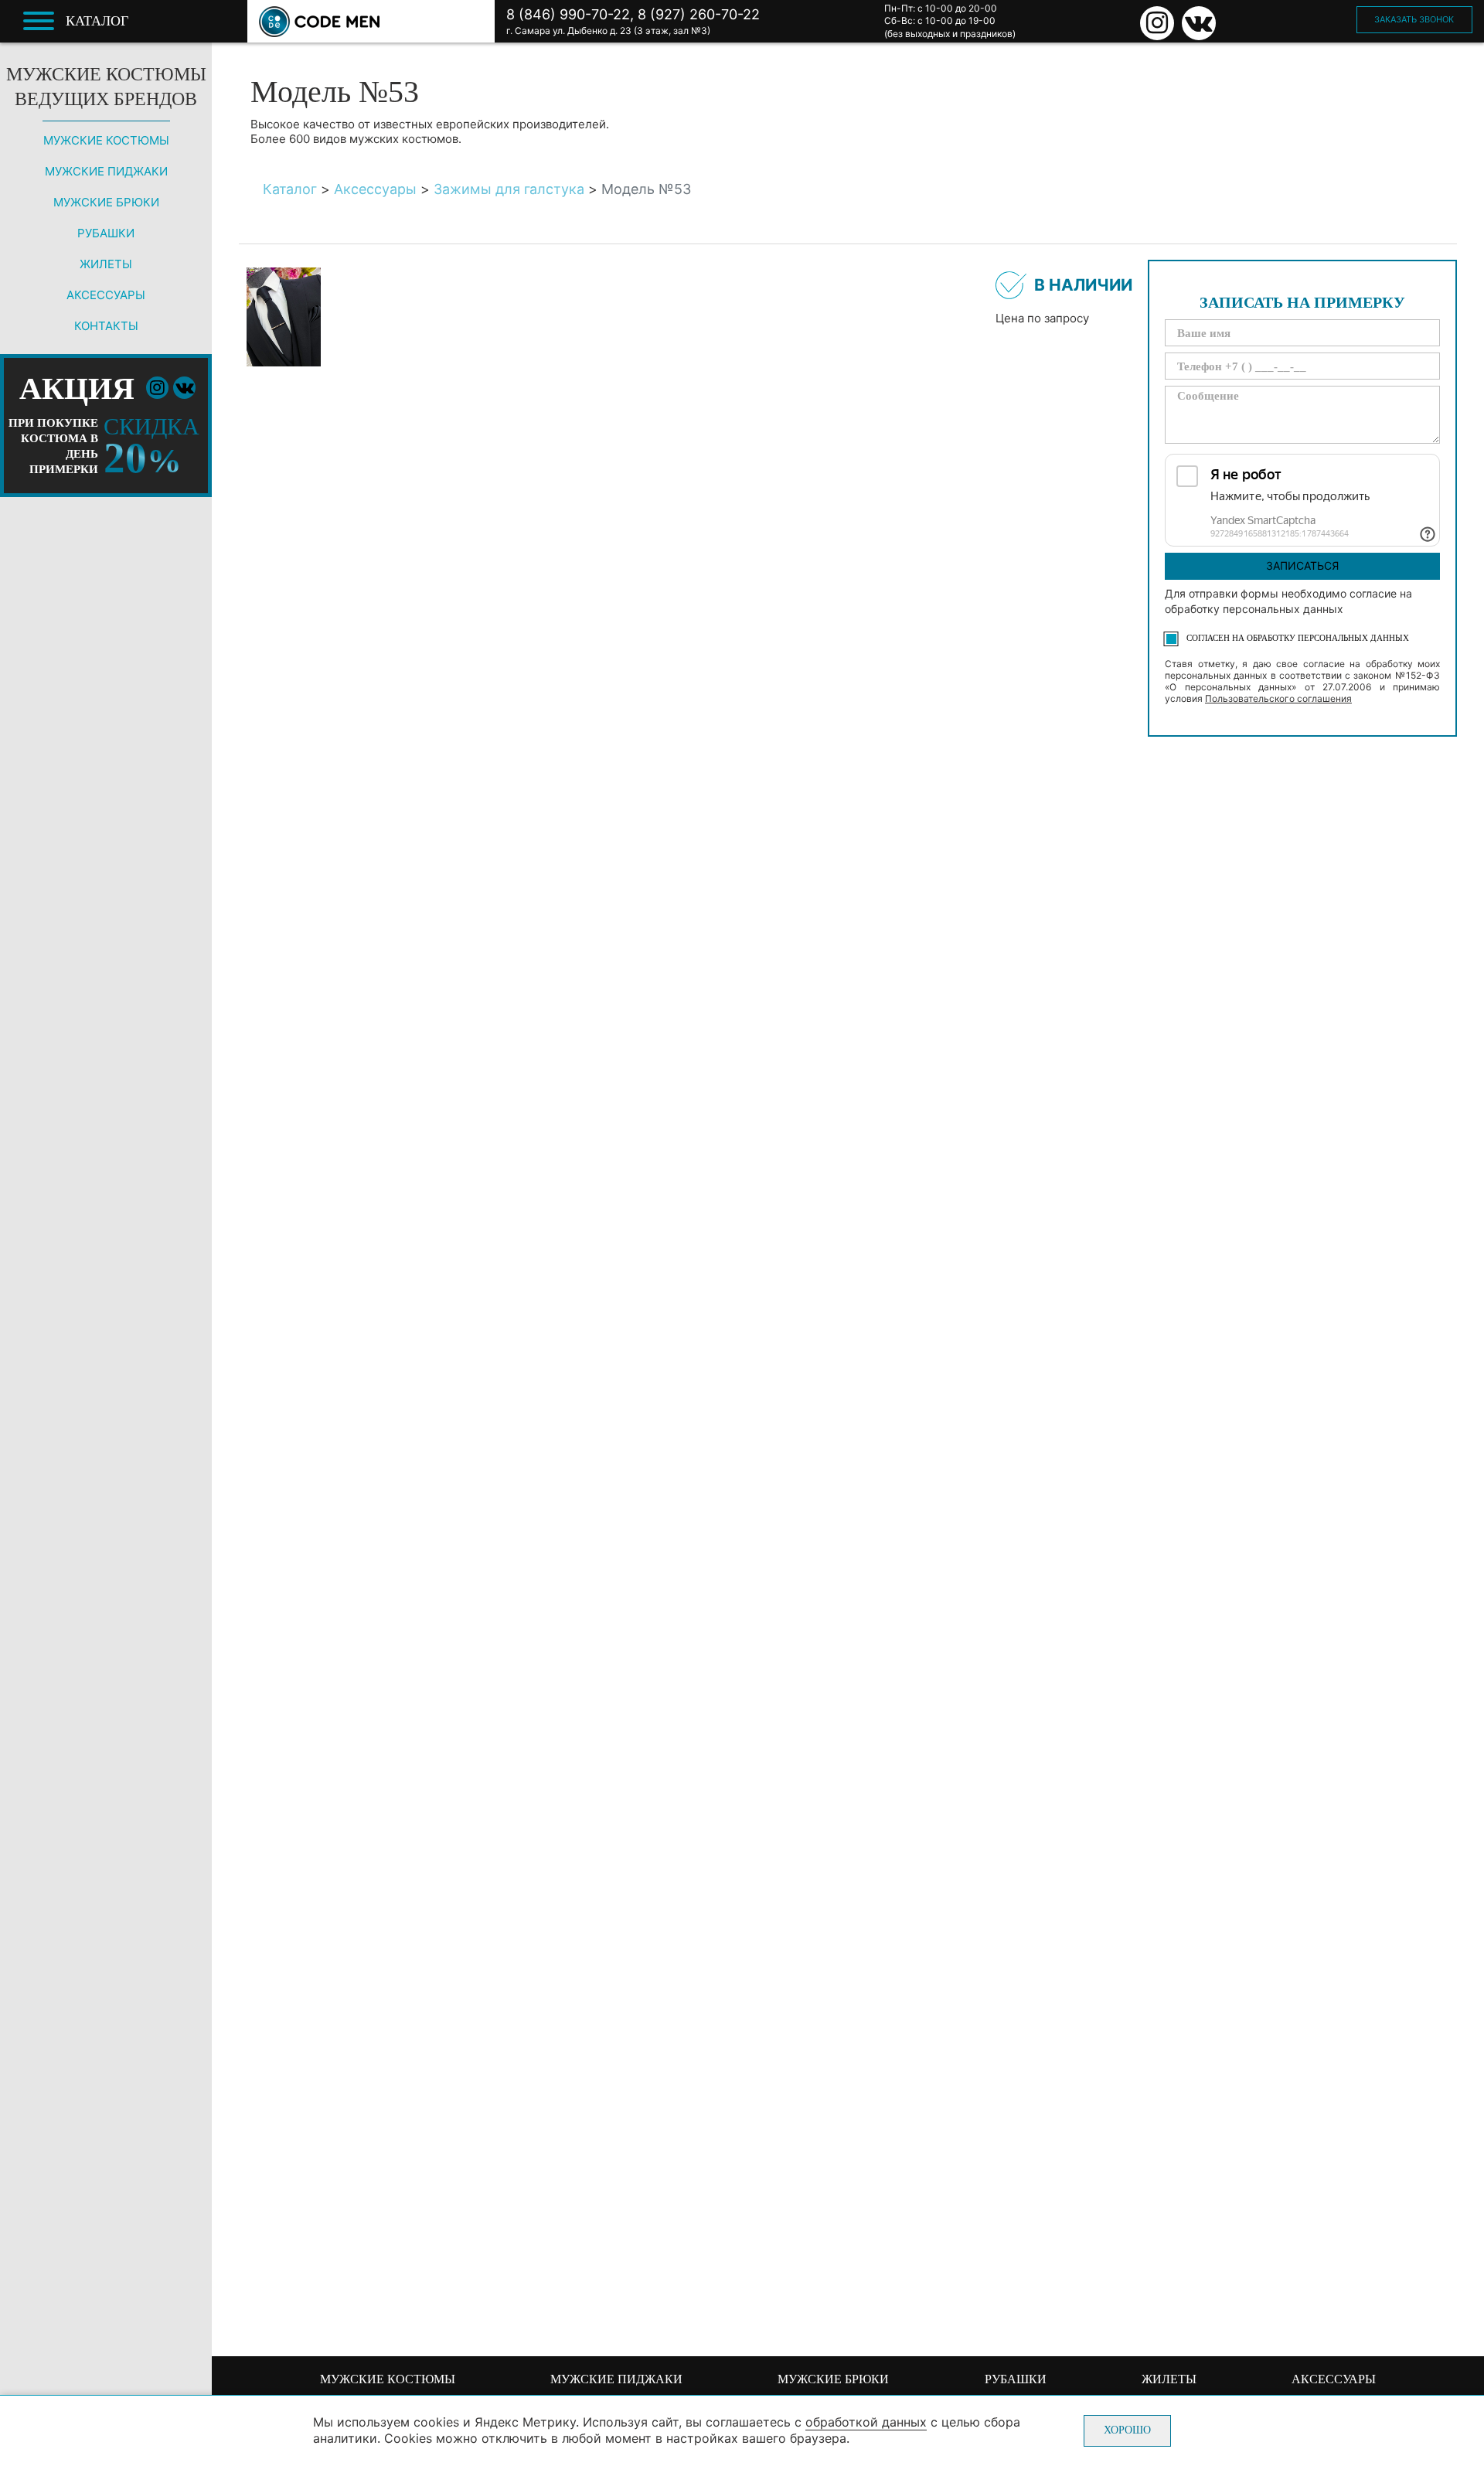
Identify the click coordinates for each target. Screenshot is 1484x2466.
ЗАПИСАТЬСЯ (1302, 565)
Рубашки (106, 233)
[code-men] (319, 22)
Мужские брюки (106, 202)
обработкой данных (866, 2422)
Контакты (106, 326)
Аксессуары (106, 295)
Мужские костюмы (106, 140)
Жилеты (106, 264)
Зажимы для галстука (509, 189)
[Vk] (1199, 23)
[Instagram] (1157, 23)
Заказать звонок (1414, 19)
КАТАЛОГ (97, 21)
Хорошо (1127, 2430)
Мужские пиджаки (106, 171)
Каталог (290, 189)
